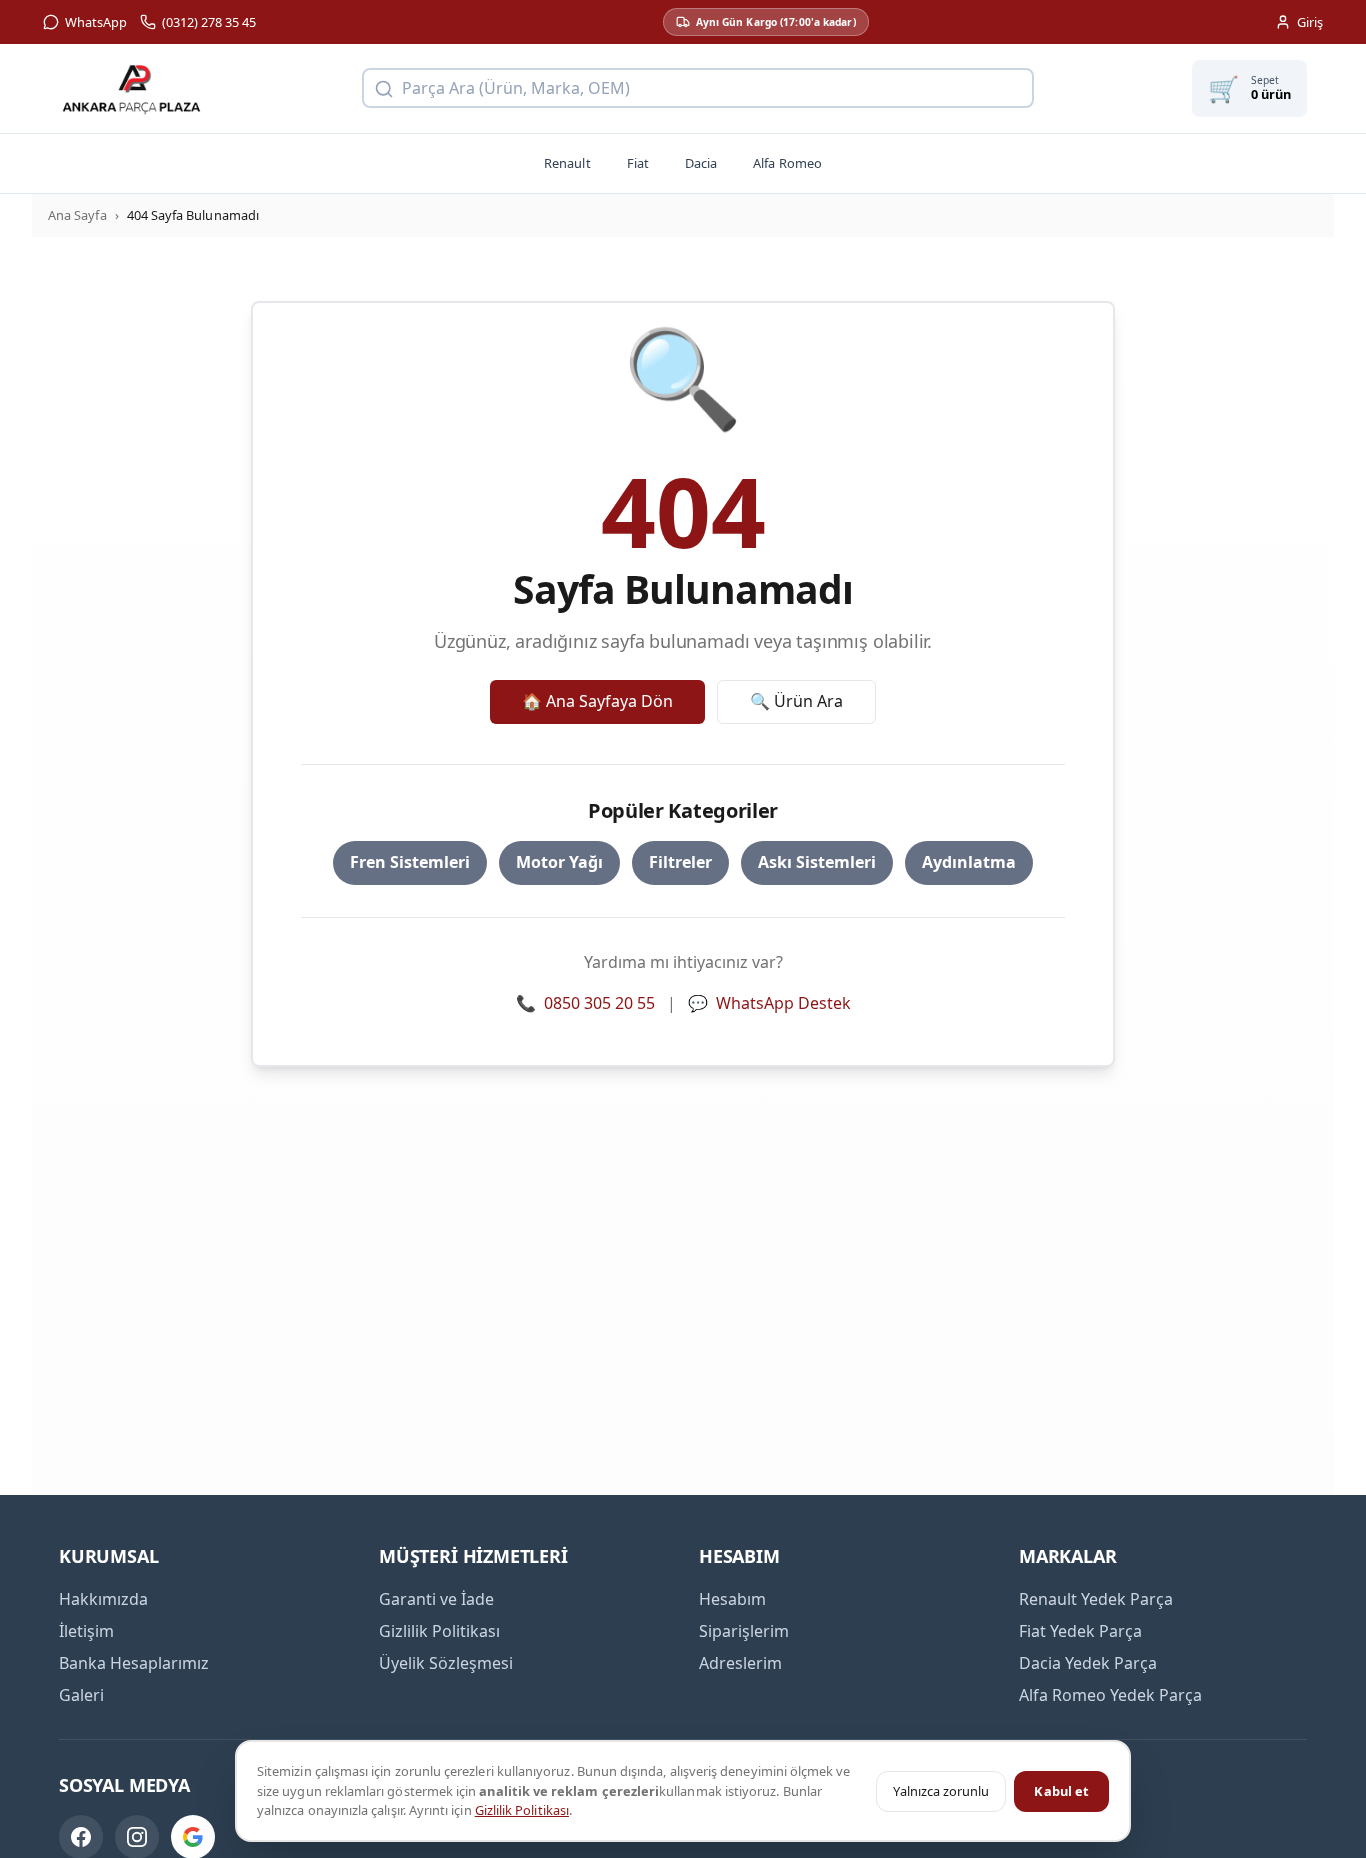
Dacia (701, 163)
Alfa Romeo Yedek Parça (1110, 1695)
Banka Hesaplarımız (134, 1663)
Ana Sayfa (77, 215)
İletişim (86, 1631)
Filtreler (680, 862)
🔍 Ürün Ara (796, 701)
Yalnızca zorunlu (941, 1791)
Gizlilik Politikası (522, 1810)
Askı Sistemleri (817, 862)
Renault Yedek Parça (1096, 1599)
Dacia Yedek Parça (1088, 1663)
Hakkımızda (103, 1599)
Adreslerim (740, 1663)
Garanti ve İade (436, 1599)
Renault (567, 163)
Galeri (81, 1695)
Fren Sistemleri (410, 862)
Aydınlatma (969, 862)
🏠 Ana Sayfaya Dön (597, 701)
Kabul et (1061, 1791)
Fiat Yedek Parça (1080, 1631)
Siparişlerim (744, 1631)
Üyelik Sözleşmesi (446, 1663)
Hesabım (732, 1599)
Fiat (638, 163)
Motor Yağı (559, 862)
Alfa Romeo (787, 163)
